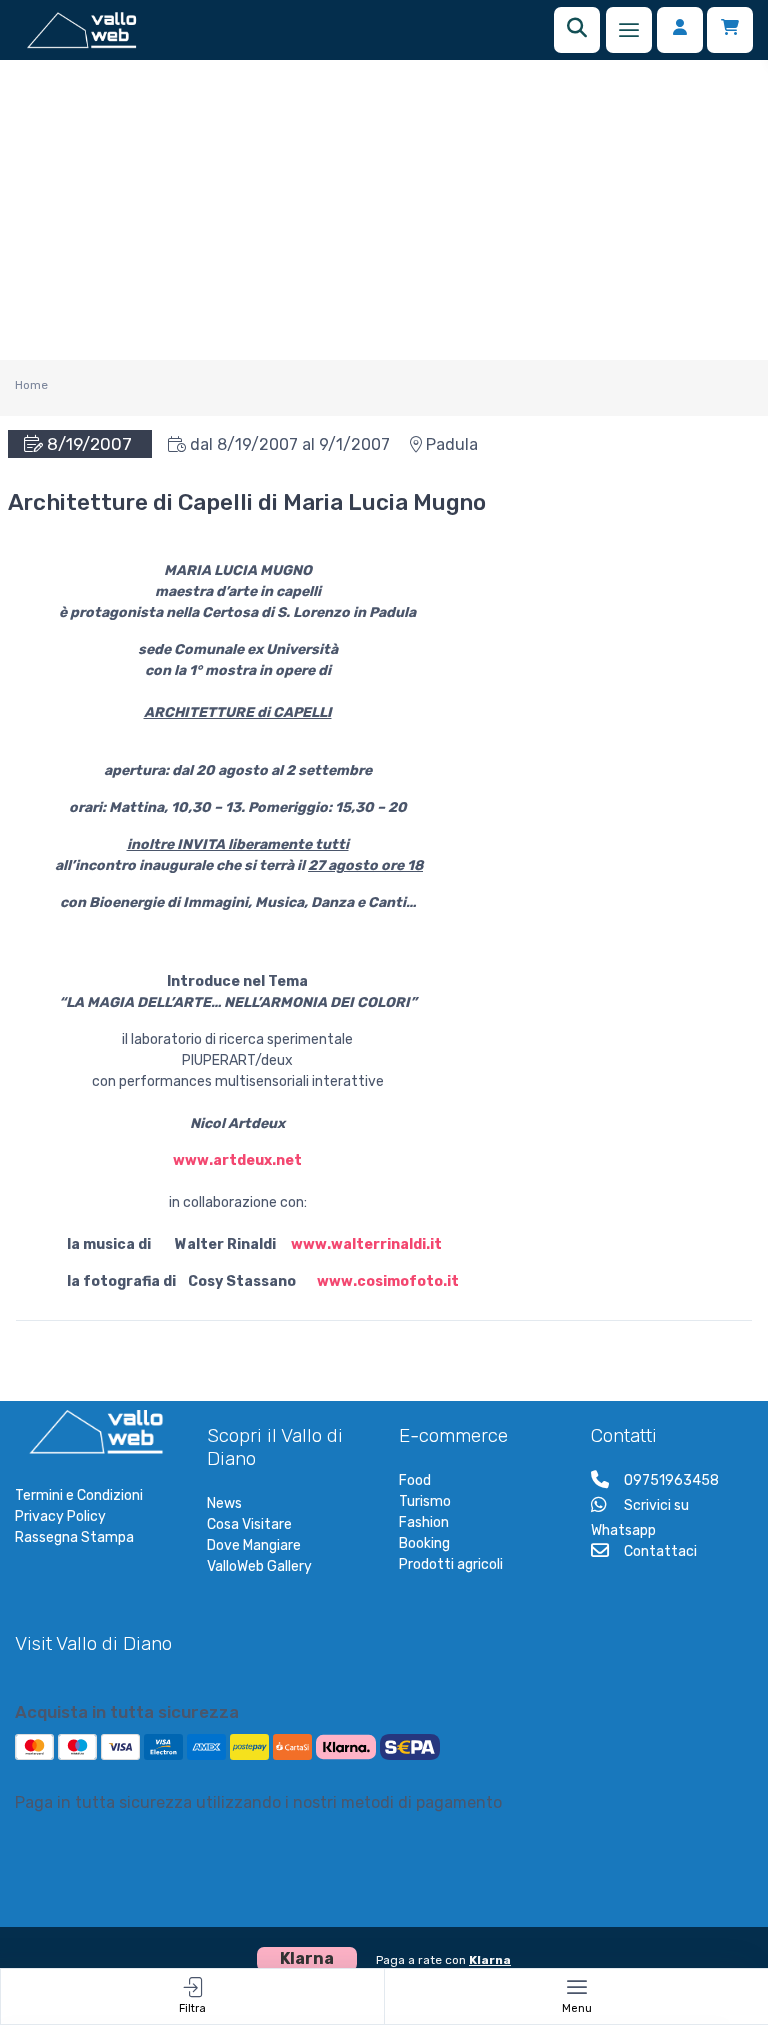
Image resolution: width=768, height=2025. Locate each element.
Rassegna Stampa (74, 1537)
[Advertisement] (384, 210)
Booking (424, 1543)
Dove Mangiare (254, 1545)
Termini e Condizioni (79, 1495)
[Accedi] (680, 30)
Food (415, 1480)
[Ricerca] (577, 30)
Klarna (490, 1960)
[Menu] (629, 30)
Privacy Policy (60, 1516)
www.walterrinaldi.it (366, 1244)
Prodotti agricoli (451, 1564)
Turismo (425, 1501)
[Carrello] (730, 30)
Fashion (424, 1522)
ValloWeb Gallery (259, 1566)
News (224, 1503)
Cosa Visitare (249, 1524)
